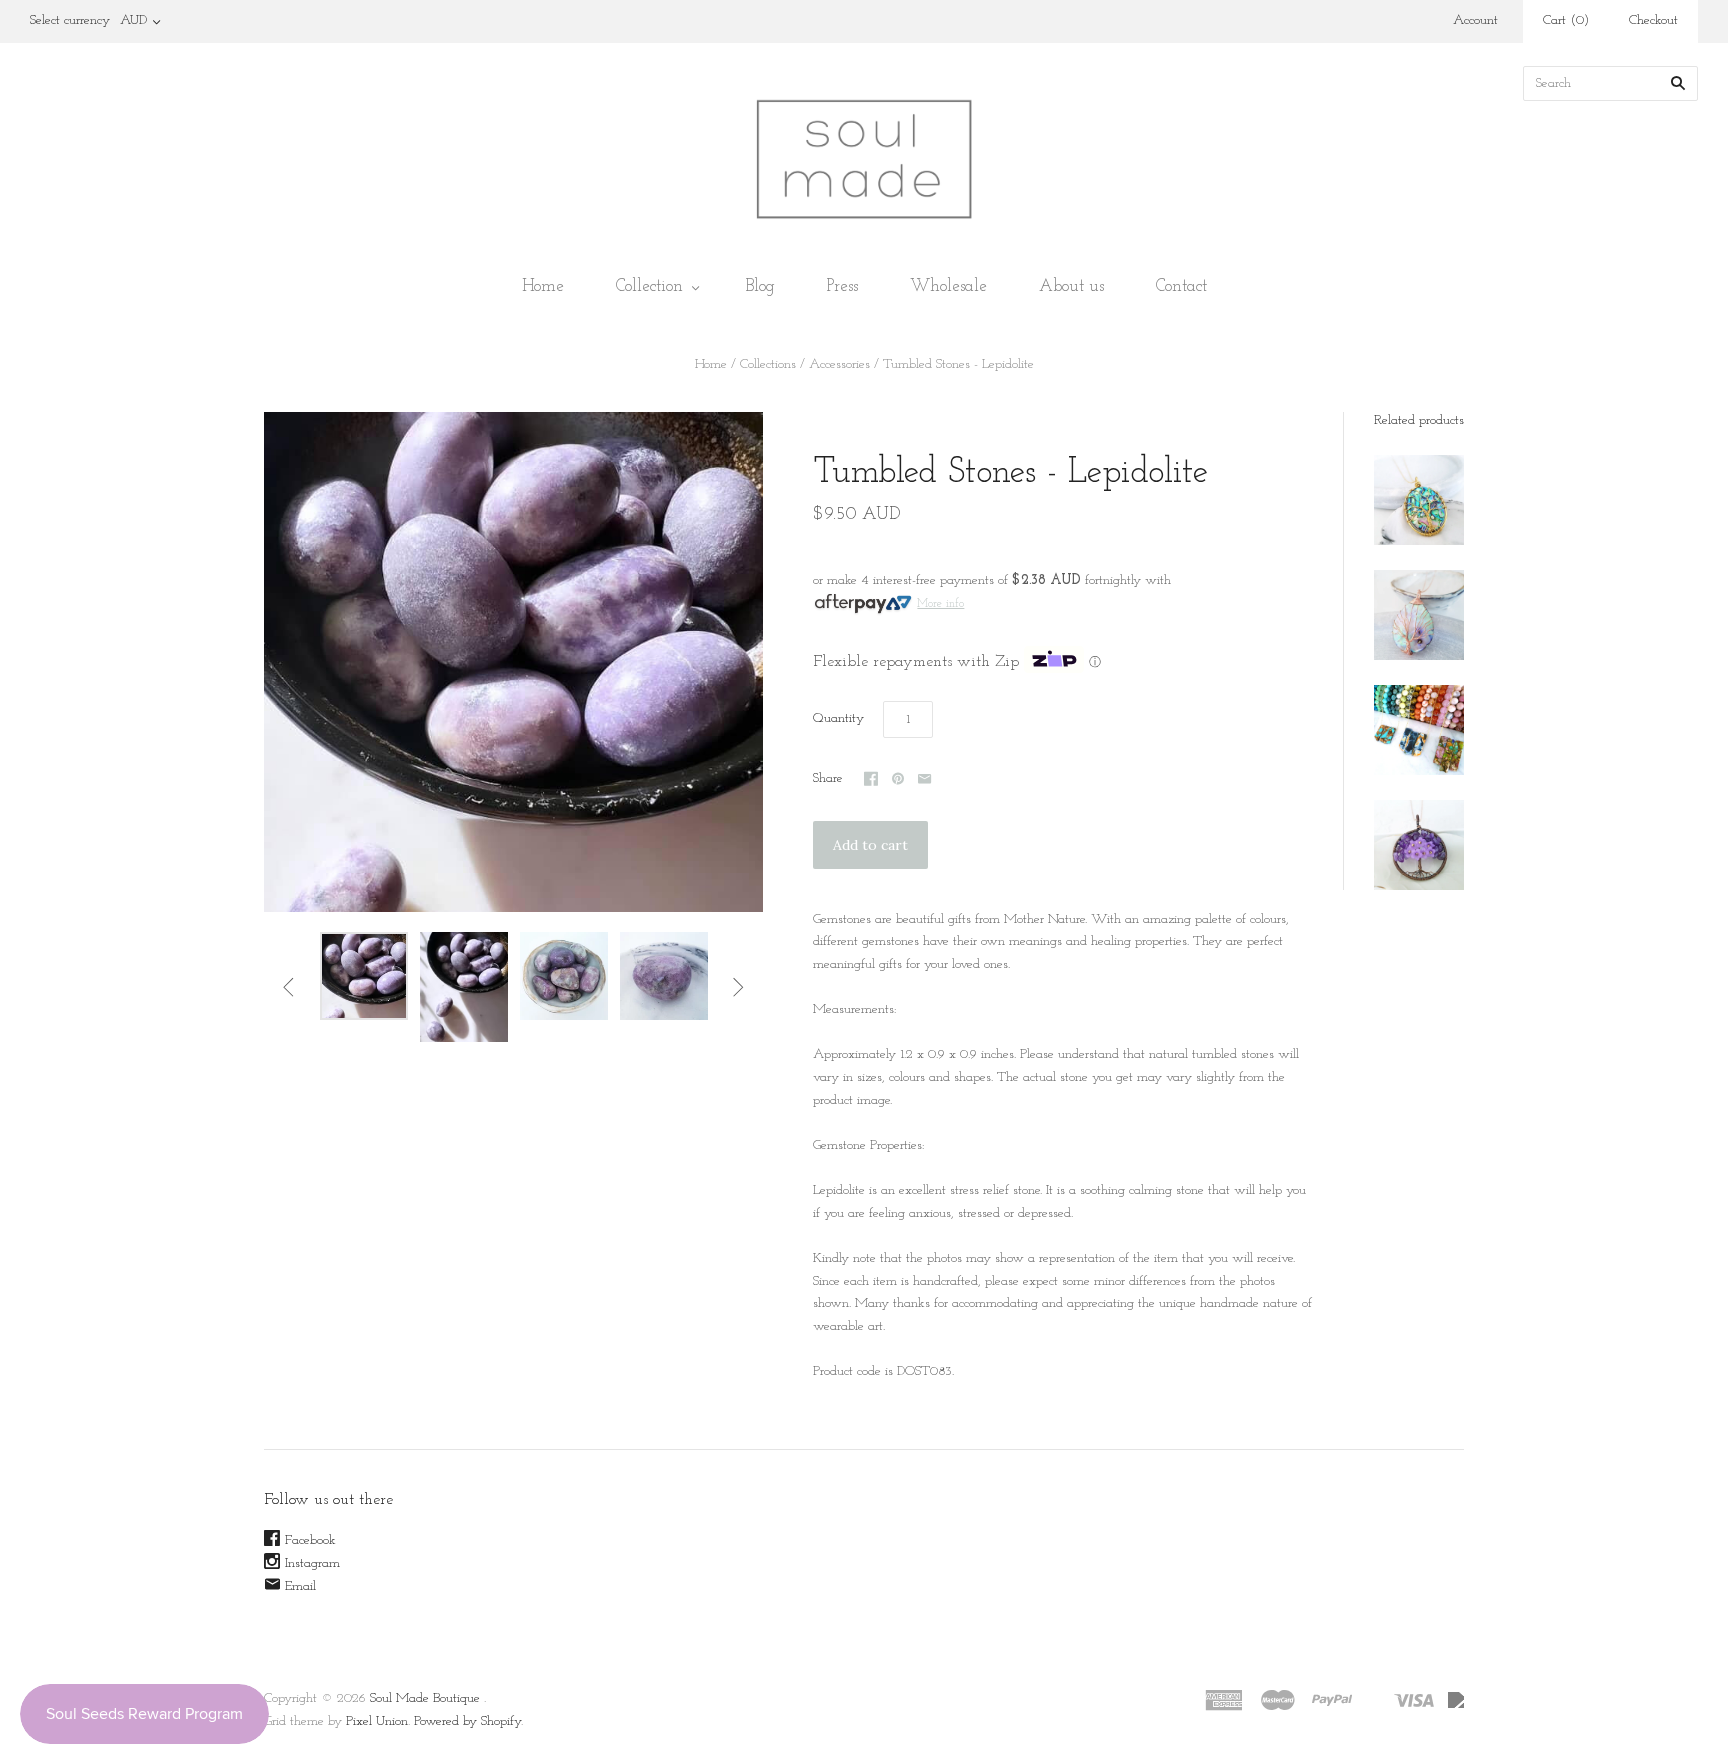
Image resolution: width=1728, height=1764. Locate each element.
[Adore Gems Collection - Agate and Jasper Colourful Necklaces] (1419, 730)
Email (300, 1586)
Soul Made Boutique (425, 1698)
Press (842, 286)
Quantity (838, 718)
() (1566, 20)
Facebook (310, 1540)
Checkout (1653, 20)
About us (1071, 286)
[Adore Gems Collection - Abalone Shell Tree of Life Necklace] (1419, 500)
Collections (768, 364)
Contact (1181, 286)
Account (1475, 20)
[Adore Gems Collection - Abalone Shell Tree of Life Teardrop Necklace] (1419, 615)
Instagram (312, 1563)
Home (543, 286)
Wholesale (948, 286)
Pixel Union (377, 1721)
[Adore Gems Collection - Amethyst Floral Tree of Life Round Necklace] (1419, 845)
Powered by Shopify (467, 1721)
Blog (760, 286)
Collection (649, 286)
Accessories (839, 364)
